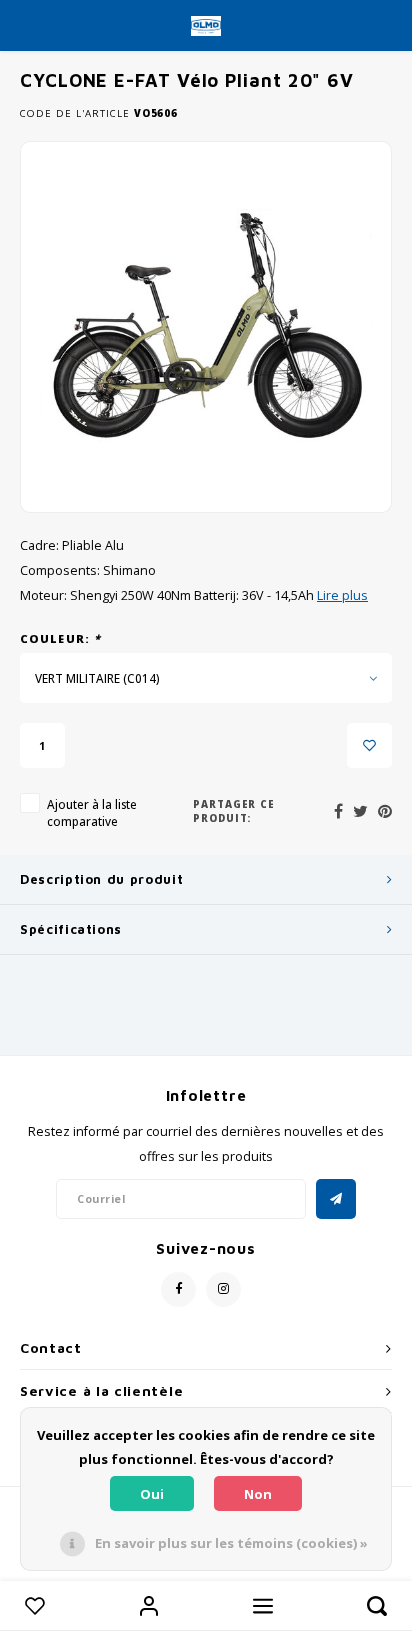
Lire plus (342, 595)
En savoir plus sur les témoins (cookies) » (231, 1543)
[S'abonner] (336, 1199)
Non (258, 1494)
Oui (152, 1494)
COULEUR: (60, 638)
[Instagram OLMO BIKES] (223, 1289)
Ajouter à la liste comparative (92, 812)
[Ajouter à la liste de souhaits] (369, 745)
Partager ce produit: (234, 811)
